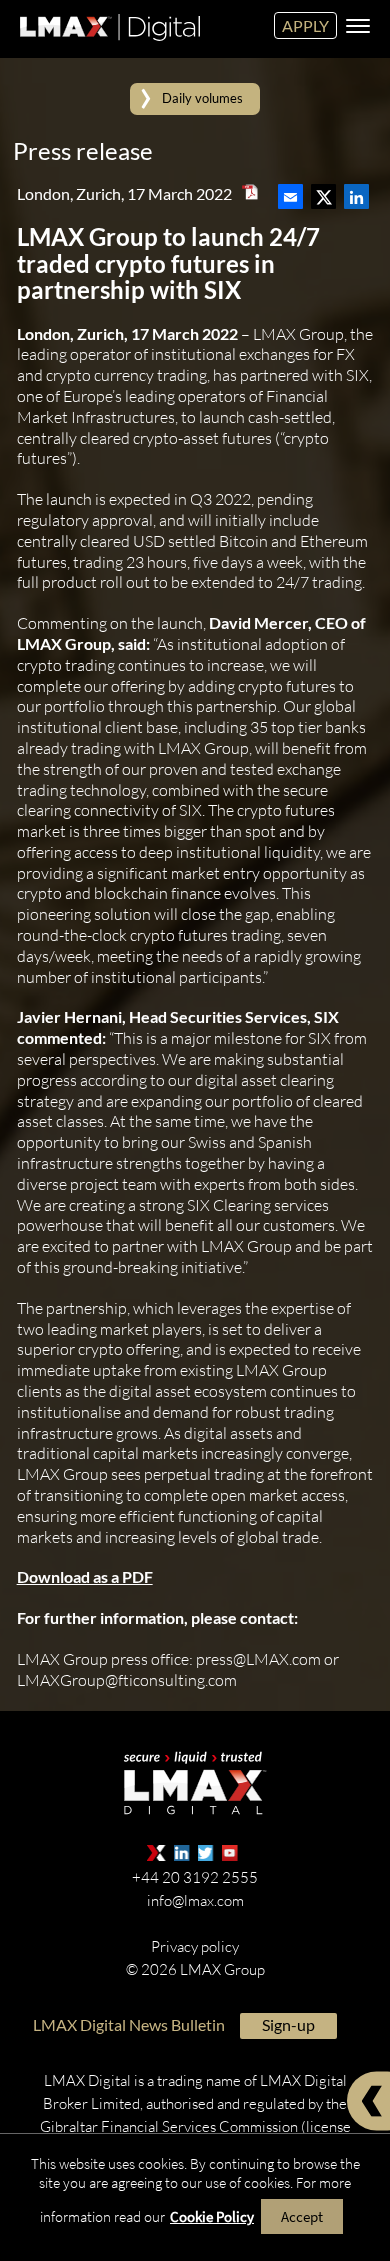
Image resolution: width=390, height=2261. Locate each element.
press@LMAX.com (258, 1658)
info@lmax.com (195, 1899)
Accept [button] (302, 2216)
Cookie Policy (212, 2216)
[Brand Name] (107, 44)
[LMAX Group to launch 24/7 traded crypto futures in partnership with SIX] (290, 191)
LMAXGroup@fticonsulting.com (127, 1679)
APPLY (305, 25)
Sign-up (288, 2023)
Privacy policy (195, 1945)
